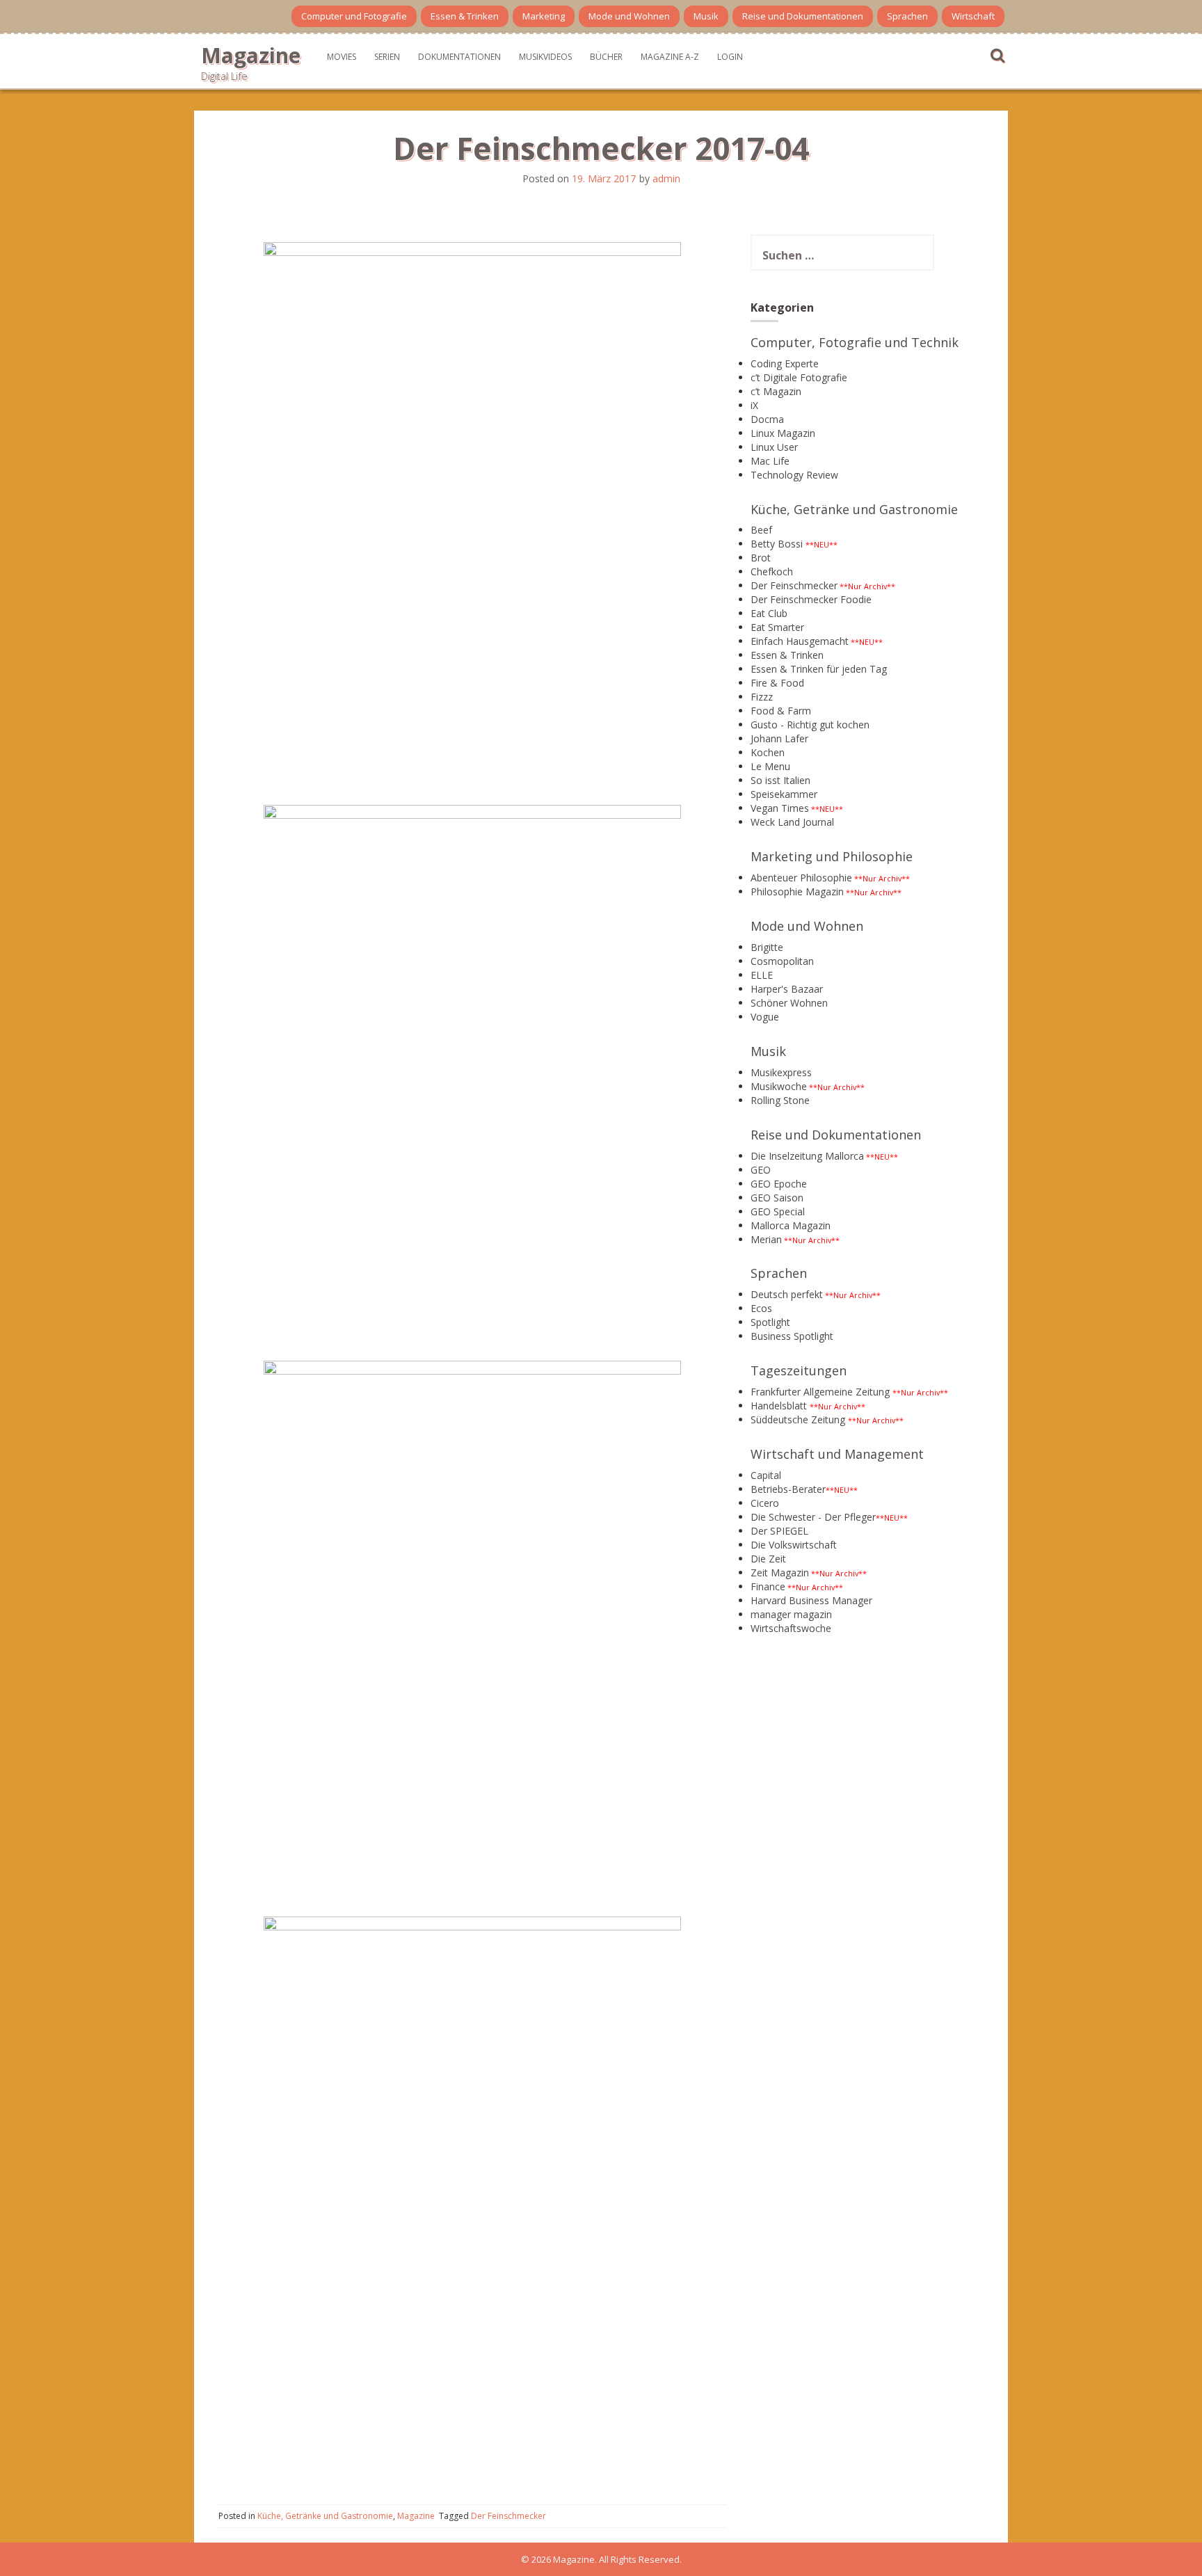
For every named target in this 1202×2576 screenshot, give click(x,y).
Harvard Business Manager (811, 1600)
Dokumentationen (459, 57)
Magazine (251, 55)
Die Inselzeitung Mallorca (807, 1156)
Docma (767, 419)
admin (666, 178)
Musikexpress (781, 1072)
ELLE (762, 975)
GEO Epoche (779, 1184)
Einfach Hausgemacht (800, 641)
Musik (706, 16)
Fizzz (762, 697)
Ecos (761, 1308)
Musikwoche (779, 1086)
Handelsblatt (779, 1406)
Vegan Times (780, 808)
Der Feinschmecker (508, 2516)
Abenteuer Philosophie (801, 878)
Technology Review (794, 475)
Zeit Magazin (780, 1573)
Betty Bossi (777, 544)
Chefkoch (772, 571)
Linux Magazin (783, 433)
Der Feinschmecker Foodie (811, 599)
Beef (761, 530)
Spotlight (770, 1322)
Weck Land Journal (792, 822)
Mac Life (770, 461)
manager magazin (791, 1614)
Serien (387, 57)
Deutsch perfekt (787, 1294)
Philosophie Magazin (797, 891)
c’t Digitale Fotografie (799, 377)
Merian (766, 1239)
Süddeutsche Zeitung (798, 1419)
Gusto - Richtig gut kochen (810, 725)
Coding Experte (785, 363)
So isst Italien (780, 780)
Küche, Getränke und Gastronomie (325, 2516)
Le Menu (770, 766)
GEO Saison (777, 1198)
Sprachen (907, 16)
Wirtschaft (973, 16)
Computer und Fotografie (354, 16)
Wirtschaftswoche (791, 1628)
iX (754, 405)
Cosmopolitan (782, 961)
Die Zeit (768, 1559)
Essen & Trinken (465, 16)
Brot (761, 558)
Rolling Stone (780, 1100)
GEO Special (778, 1211)
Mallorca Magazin (791, 1225)
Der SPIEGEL (779, 1531)
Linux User (774, 447)
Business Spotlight (792, 1336)
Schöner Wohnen (789, 1003)
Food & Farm (781, 711)
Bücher (606, 57)
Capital (766, 1475)
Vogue (765, 1017)
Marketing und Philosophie (832, 856)
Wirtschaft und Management (837, 1454)
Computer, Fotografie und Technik (855, 342)
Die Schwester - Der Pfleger (813, 1517)
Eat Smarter (777, 627)
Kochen (768, 752)
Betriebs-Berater (788, 1489)
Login (730, 57)
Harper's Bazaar (787, 989)
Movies (342, 57)
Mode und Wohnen (629, 16)
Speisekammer (784, 794)
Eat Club (769, 613)
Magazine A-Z (670, 57)
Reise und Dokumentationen (803, 16)
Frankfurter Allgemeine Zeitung (820, 1392)
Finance (768, 1586)
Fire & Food (777, 683)
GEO (761, 1170)
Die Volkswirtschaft (794, 1545)
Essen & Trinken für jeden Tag (819, 669)
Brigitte (767, 947)
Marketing (544, 16)
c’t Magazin (776, 391)
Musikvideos (545, 57)
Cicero (765, 1503)
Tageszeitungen (799, 1370)
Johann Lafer (779, 738)
